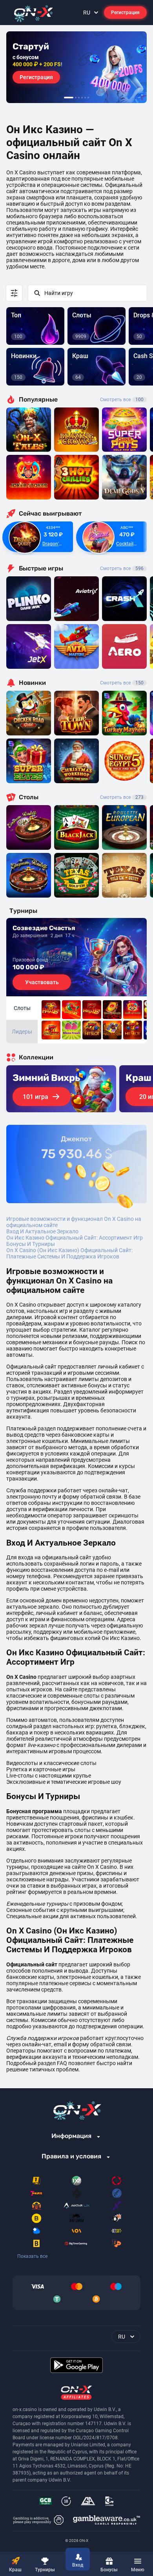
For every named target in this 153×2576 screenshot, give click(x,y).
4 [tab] (82, 98)
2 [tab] (76, 98)
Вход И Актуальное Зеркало (42, 1231)
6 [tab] (88, 98)
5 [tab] (85, 98)
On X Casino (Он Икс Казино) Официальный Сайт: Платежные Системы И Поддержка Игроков (69, 1253)
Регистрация (125, 13)
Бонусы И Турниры (31, 1244)
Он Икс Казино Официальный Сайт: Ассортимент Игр (75, 1238)
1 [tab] (69, 98)
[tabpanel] (76, 67)
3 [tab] (79, 98)
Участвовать (42, 982)
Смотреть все (122, 400)
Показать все (32, 2256)
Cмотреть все (122, 568)
